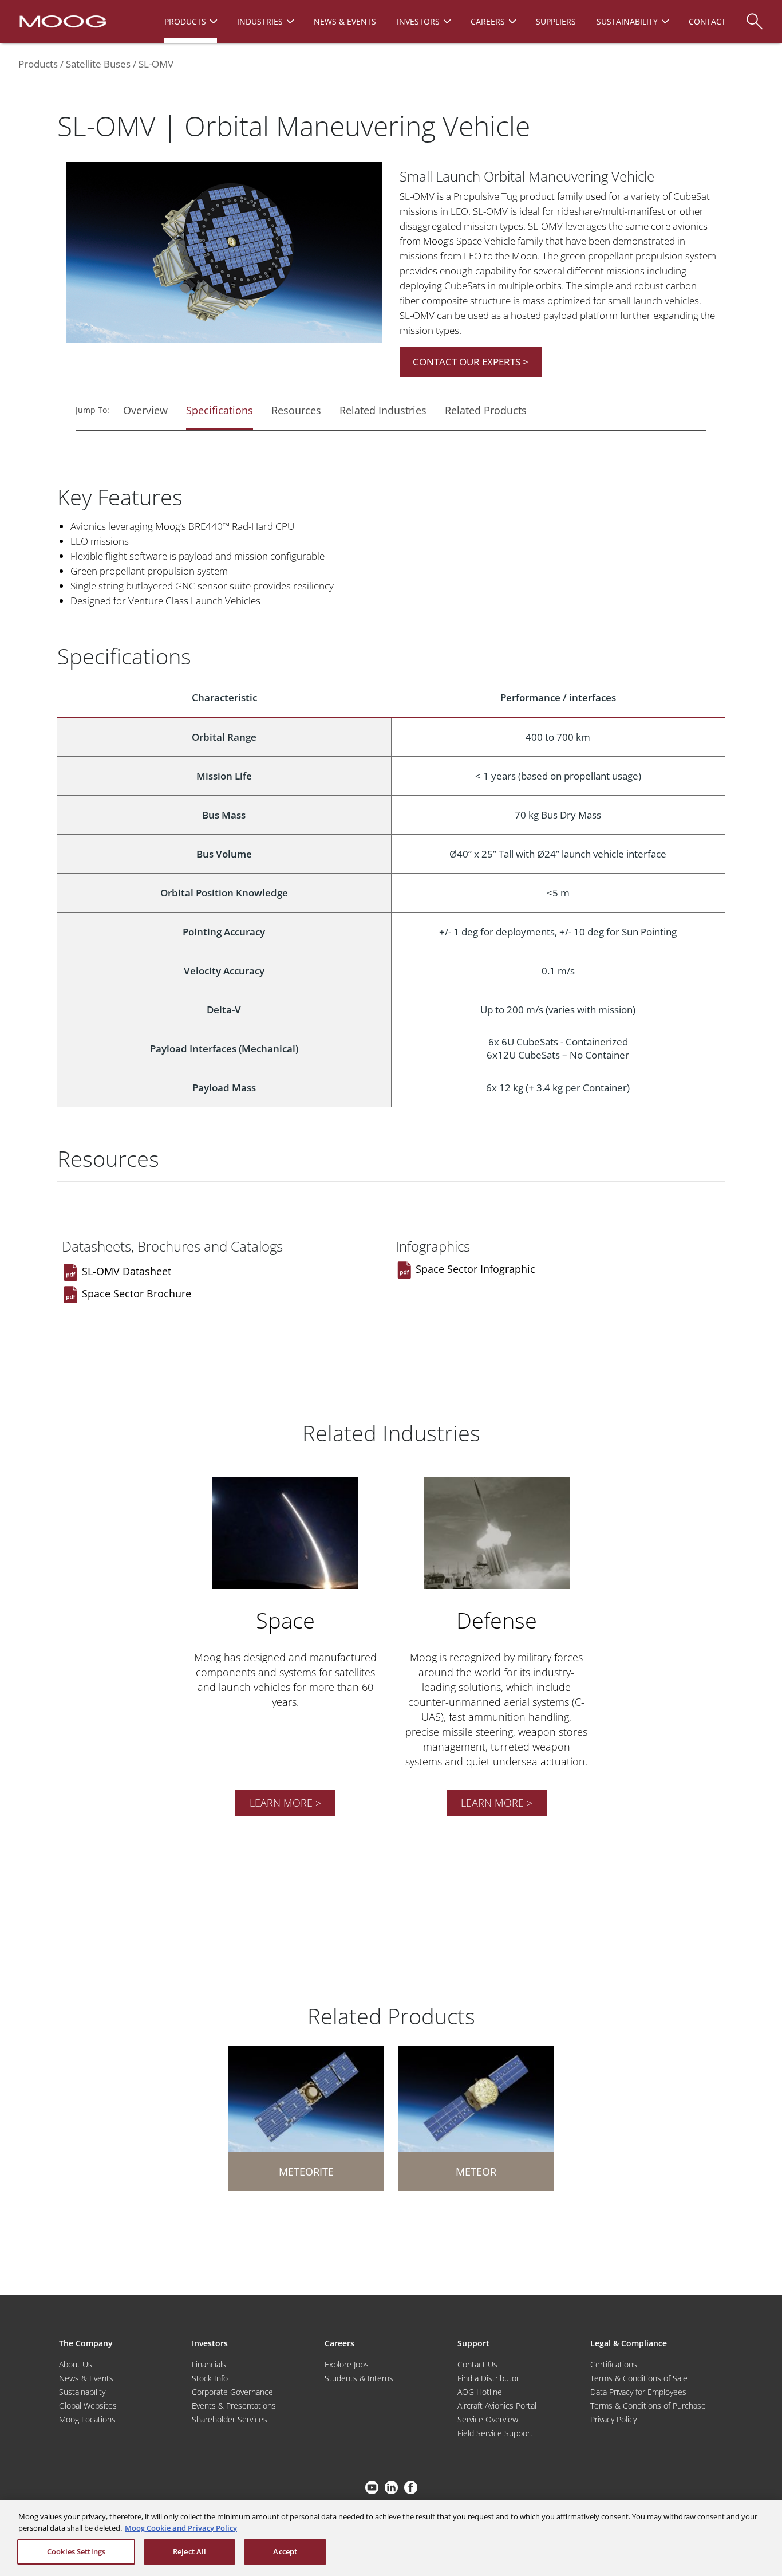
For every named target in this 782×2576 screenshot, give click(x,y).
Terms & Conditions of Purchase (648, 2406)
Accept (285, 2551)
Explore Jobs (347, 2364)
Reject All (189, 2551)
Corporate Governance (232, 2392)
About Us (76, 2364)
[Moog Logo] (62, 21)
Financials (209, 2364)
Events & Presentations (234, 2406)
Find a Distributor (488, 2378)
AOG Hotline (480, 2392)
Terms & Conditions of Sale (639, 2378)
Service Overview (488, 2419)
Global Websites (88, 2406)
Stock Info (210, 2378)
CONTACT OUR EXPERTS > (471, 362)
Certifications (614, 2364)
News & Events (86, 2378)
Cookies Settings (76, 2551)
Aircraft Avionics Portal (497, 2406)
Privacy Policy (613, 2419)
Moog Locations (87, 2419)
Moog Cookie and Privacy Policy (181, 2528)
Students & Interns (359, 2378)
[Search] (755, 16)
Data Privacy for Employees (638, 2392)
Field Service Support (495, 2433)
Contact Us (477, 2364)
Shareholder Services (230, 2419)
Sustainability (82, 2392)
